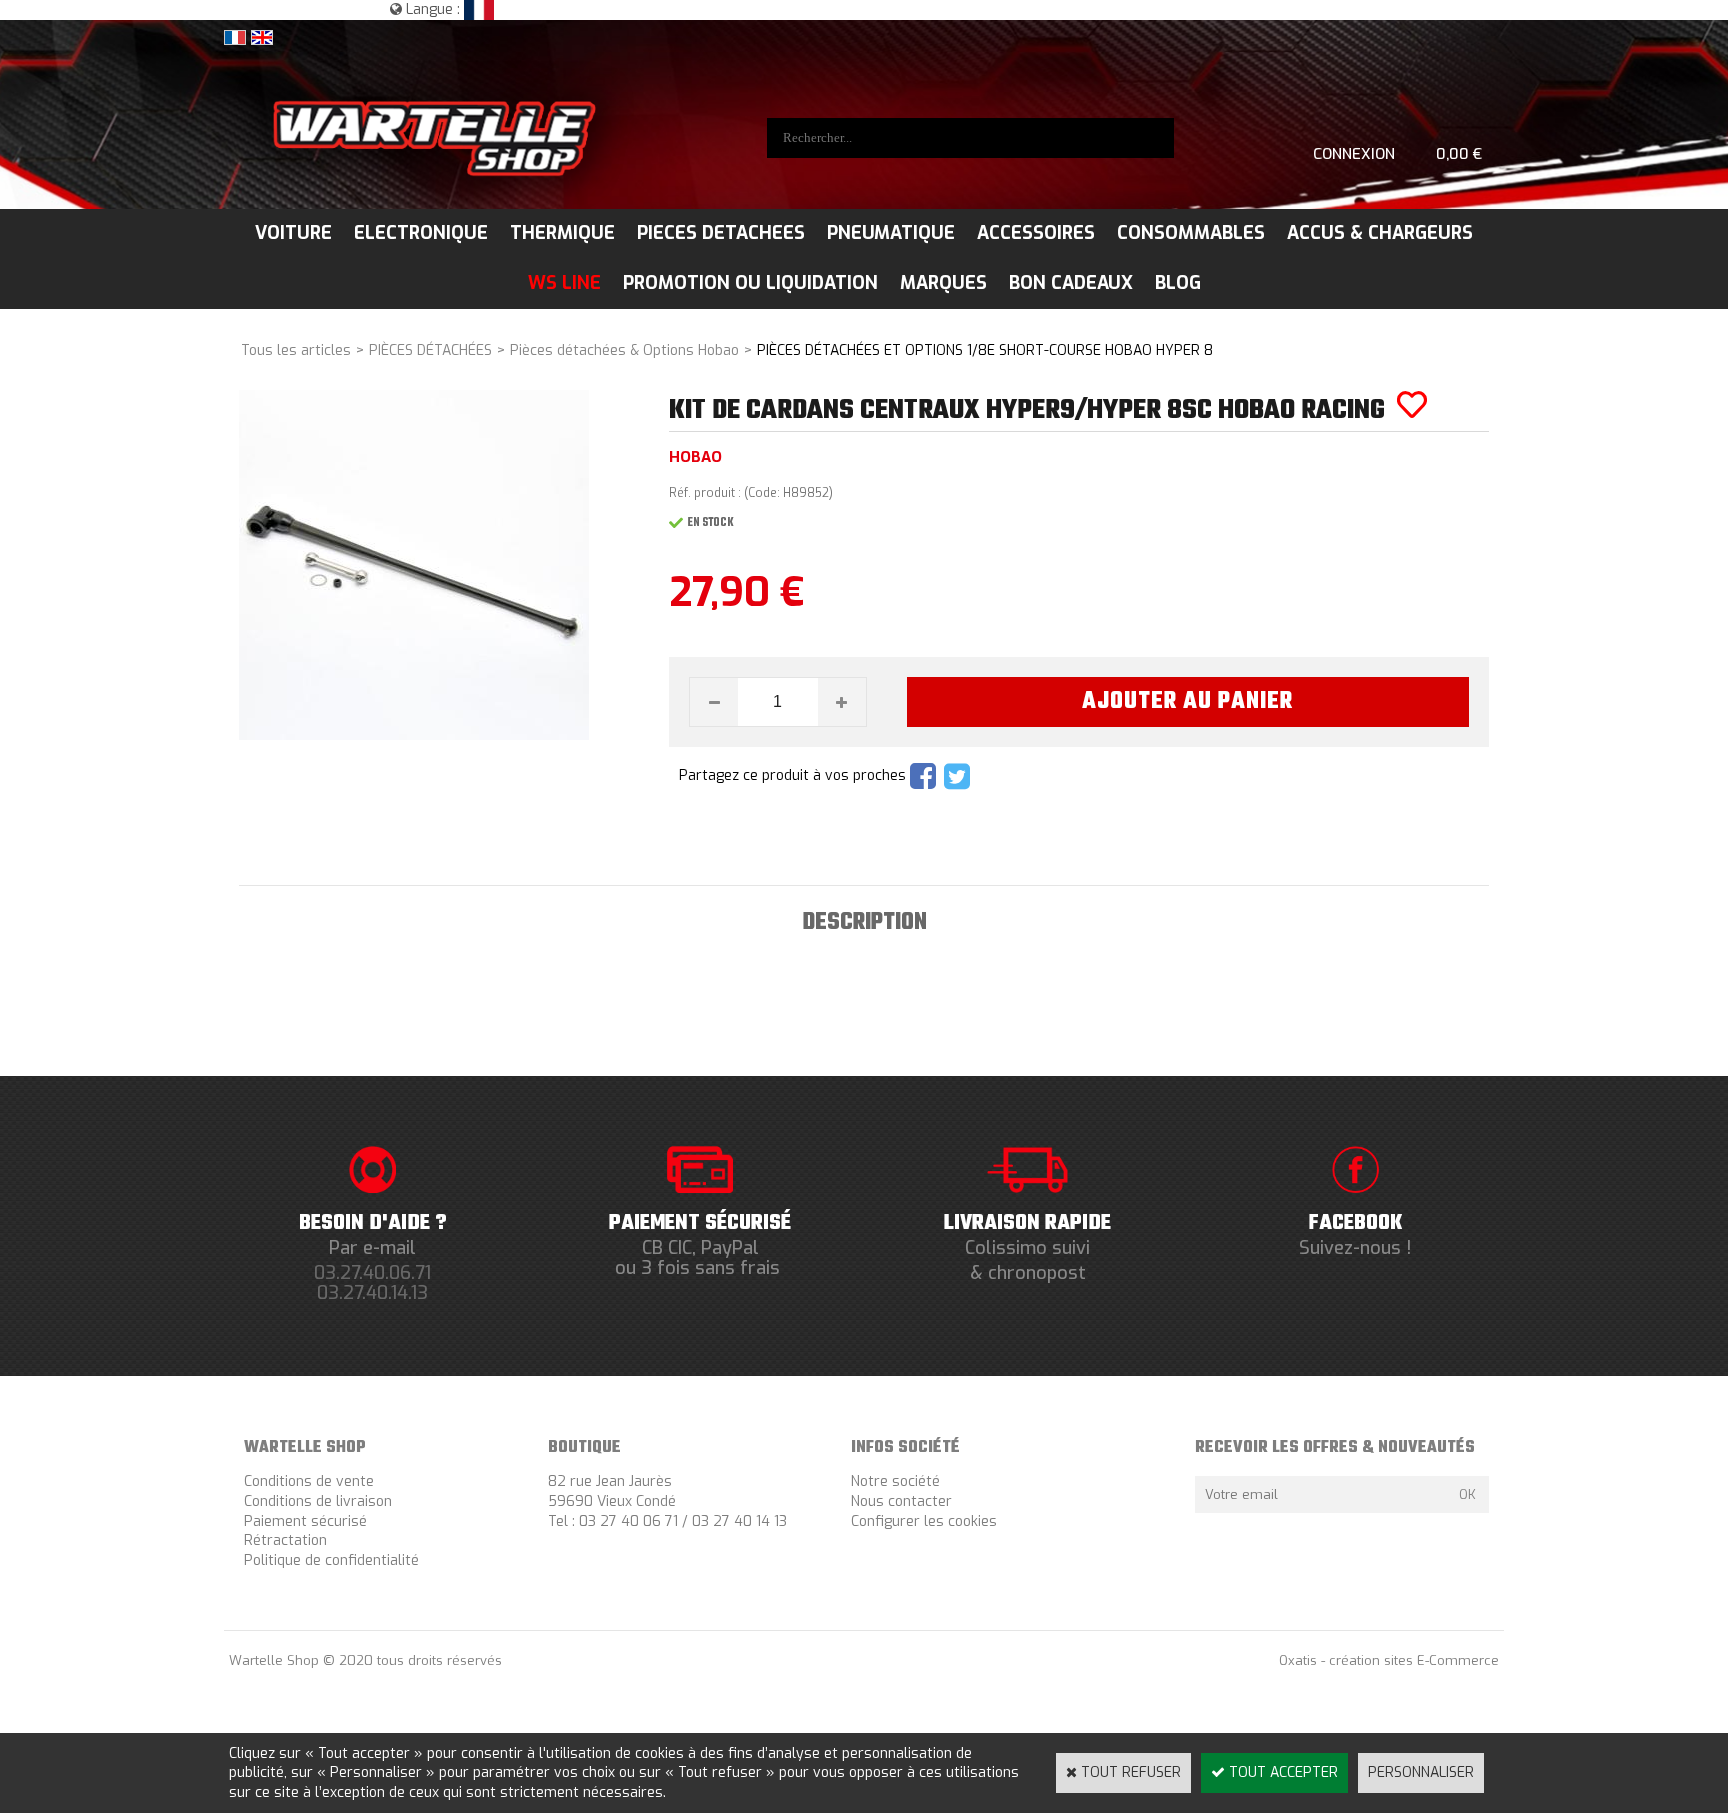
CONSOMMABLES (1191, 233)
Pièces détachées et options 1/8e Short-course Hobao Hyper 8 (985, 350)
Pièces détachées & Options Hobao (624, 350)
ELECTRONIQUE (421, 233)
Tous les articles (296, 350)
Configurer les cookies (924, 1521)
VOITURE (293, 233)
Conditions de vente (309, 1481)
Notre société (895, 1481)
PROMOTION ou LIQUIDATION (750, 283)
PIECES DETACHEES (721, 233)
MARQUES (943, 283)
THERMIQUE (562, 233)
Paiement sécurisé (305, 1521)
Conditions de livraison (318, 1501)
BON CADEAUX (1071, 283)
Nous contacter (901, 1501)
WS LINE (564, 283)
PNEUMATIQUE (891, 233)
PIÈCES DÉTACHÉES (430, 350)
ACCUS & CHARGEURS (1380, 233)
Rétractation (285, 1540)
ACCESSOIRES (1036, 233)
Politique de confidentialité (331, 1560)
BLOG (1178, 283)
